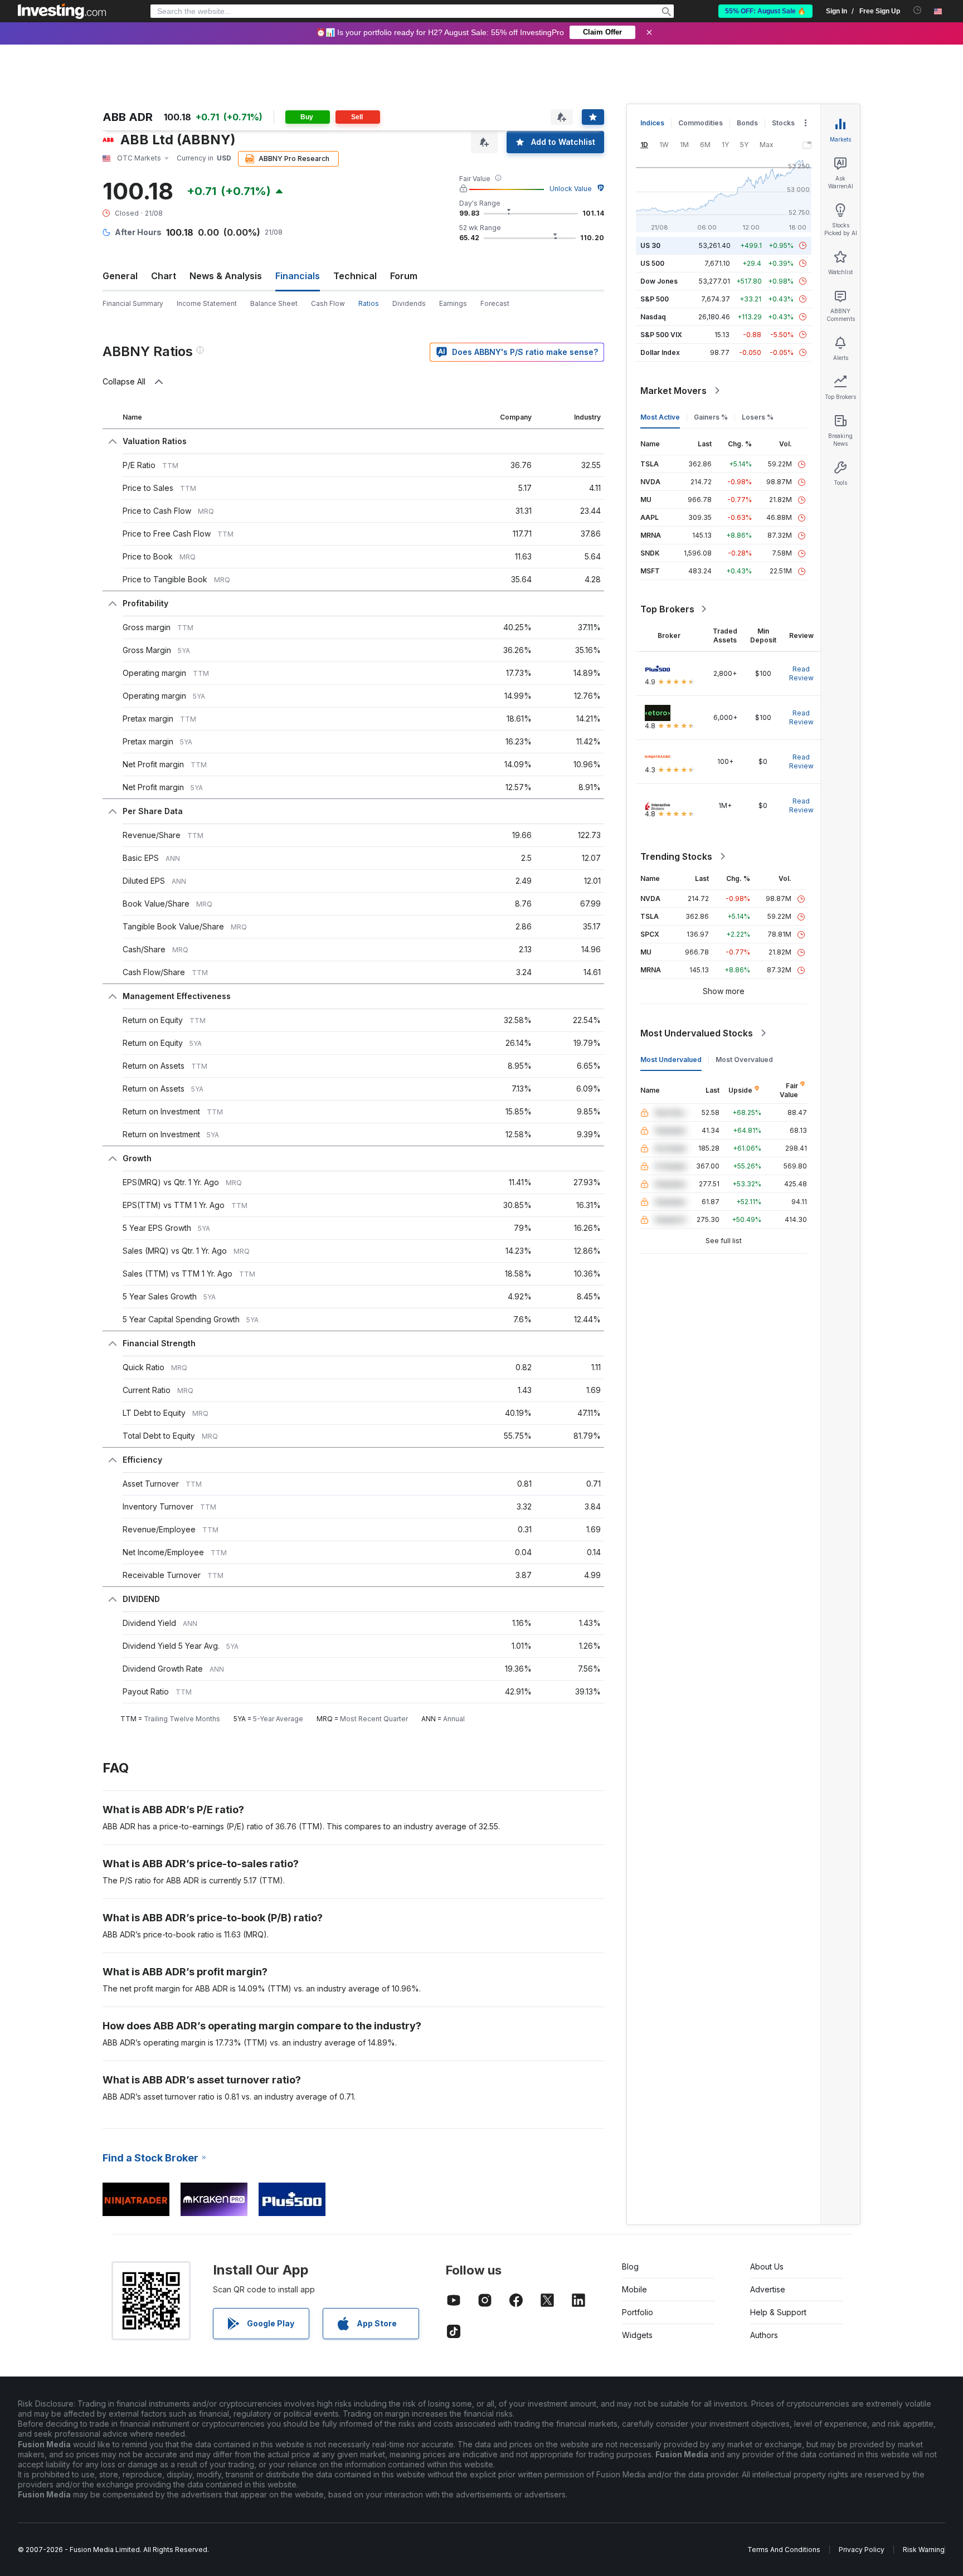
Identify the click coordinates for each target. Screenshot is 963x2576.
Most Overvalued (744, 1060)
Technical (355, 276)
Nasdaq (653, 317)
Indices (652, 123)
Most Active (660, 417)
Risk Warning (924, 2550)
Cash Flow (328, 303)
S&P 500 (655, 299)
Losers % (758, 417)
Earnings (453, 303)
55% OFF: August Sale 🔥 (765, 11)
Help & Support (778, 2312)
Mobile (634, 2289)
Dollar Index (660, 352)
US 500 (652, 263)
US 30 (650, 245)
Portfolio (638, 2312)
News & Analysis (226, 276)
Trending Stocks (676, 856)
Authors (764, 2335)
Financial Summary (133, 303)
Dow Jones (659, 281)
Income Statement (207, 303)
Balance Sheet (274, 303)
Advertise (768, 2289)
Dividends (409, 303)
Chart (164, 276)
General (120, 276)
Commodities (701, 123)
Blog (630, 2266)
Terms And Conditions (784, 2550)
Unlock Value (571, 189)
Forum (404, 276)
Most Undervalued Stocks (697, 1033)
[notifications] (918, 10)
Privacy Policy (862, 2550)
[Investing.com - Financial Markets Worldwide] (62, 11)
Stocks (783, 123)
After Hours (138, 232)
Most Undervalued (671, 1060)
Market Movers (673, 391)
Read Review (801, 673)
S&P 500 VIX (661, 335)
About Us (767, 2266)
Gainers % (711, 417)
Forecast (495, 303)
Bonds (747, 123)
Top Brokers (667, 609)
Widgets (637, 2335)
